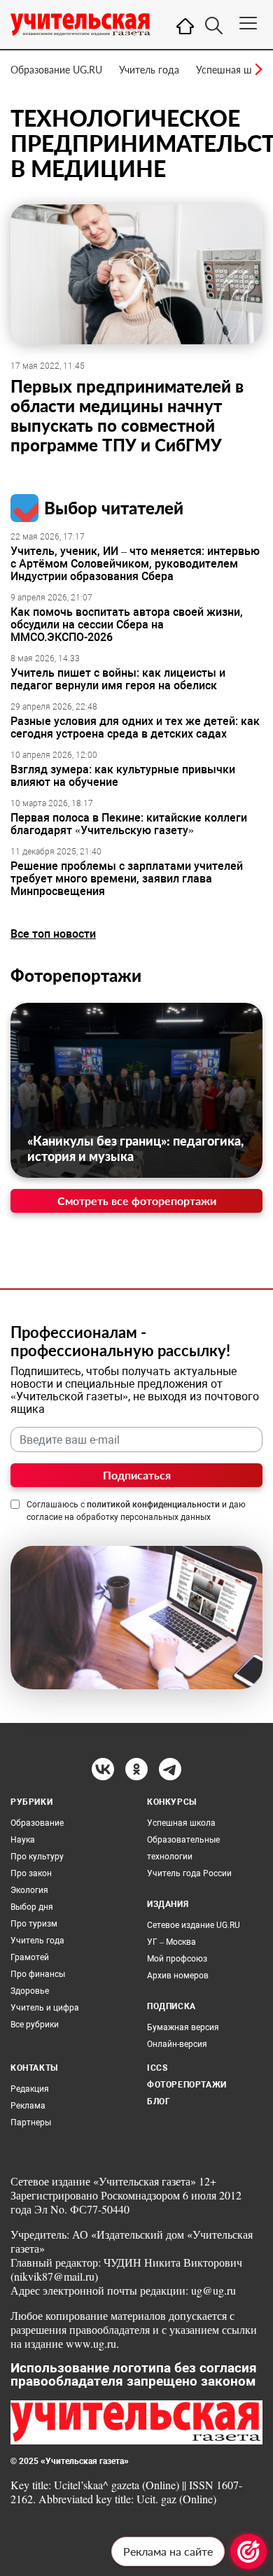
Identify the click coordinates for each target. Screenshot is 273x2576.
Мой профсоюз (177, 1959)
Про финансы (38, 1974)
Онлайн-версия (177, 2044)
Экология (29, 1890)
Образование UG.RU (56, 70)
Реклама (28, 2106)
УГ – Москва (171, 1942)
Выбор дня (32, 1907)
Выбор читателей (114, 508)
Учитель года (149, 70)
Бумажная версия (183, 2027)
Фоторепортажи (76, 975)
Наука (23, 1840)
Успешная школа (234, 70)
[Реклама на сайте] (248, 2552)
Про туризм (34, 1924)
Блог (159, 2102)
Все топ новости (53, 934)
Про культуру (37, 1857)
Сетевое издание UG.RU (194, 1925)
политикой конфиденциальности (153, 1505)
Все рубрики (35, 2025)
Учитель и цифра (45, 2008)
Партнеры (31, 2123)
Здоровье (30, 1991)
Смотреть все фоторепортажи (137, 1201)
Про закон (31, 1873)
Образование (37, 1823)
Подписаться (137, 1475)
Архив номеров (178, 1976)
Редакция (30, 2089)
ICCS (157, 2068)
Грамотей (30, 1957)
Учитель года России (189, 1873)
